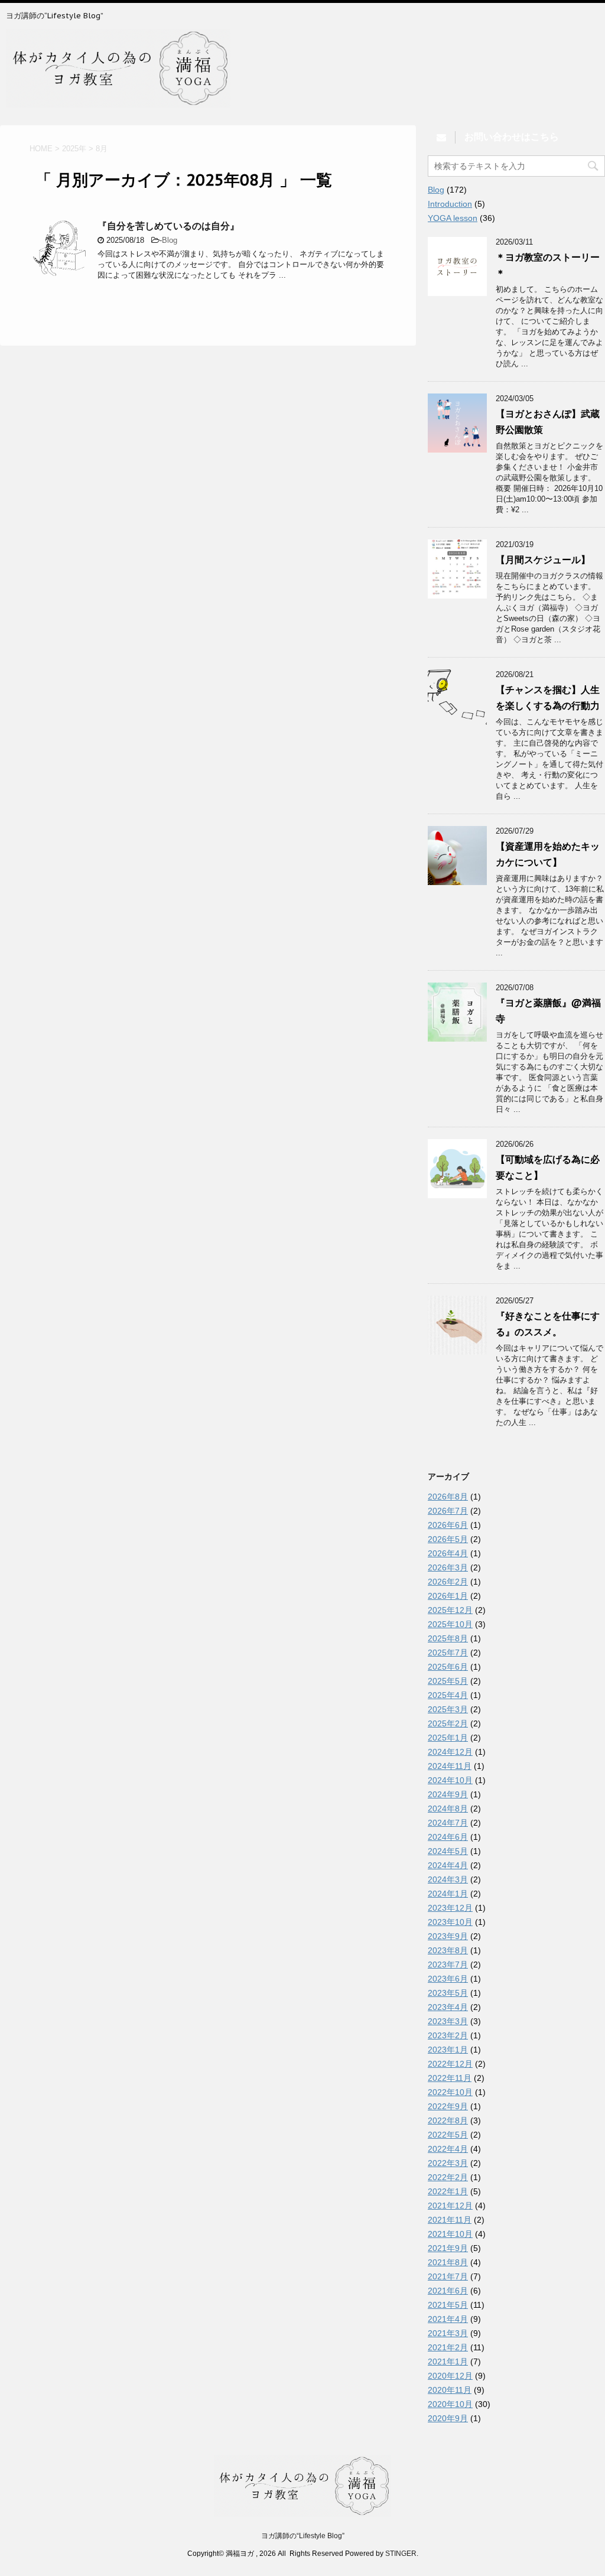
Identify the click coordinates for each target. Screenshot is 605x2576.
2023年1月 (448, 2050)
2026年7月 (448, 1511)
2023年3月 (448, 2021)
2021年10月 (450, 2234)
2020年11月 (450, 2390)
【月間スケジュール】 (543, 560)
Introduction (450, 204)
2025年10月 (450, 1624)
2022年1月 (448, 2191)
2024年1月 (448, 1894)
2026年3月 (448, 1567)
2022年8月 (448, 2120)
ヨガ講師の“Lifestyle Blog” (303, 2536)
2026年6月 (448, 1525)
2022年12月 (450, 2064)
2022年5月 (448, 2135)
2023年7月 (448, 1964)
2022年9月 (448, 2106)
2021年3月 (448, 2333)
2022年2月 (448, 2177)
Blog (170, 240)
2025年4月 (448, 1695)
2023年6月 (448, 1979)
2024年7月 (448, 1823)
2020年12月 (450, 2376)
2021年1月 (448, 2362)
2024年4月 (448, 1865)
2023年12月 (450, 1908)
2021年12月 (450, 2206)
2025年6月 (448, 1667)
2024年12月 (450, 1752)
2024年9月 (448, 1794)
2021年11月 (450, 2220)
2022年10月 (450, 2092)
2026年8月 (448, 1497)
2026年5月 (448, 1539)
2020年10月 (450, 2404)
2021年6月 (448, 2291)
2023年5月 (448, 1993)
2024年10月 (450, 1780)
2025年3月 (448, 1709)
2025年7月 (448, 1653)
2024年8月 (448, 1809)
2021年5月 (448, 2305)
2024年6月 (448, 1837)
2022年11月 (450, 2078)
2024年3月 (448, 1879)
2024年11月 (450, 1766)
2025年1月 (448, 1738)
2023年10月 (450, 1922)
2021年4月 (448, 2319)
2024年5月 (448, 1851)
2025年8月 (448, 1638)
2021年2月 (448, 2347)
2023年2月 (448, 2035)
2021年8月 (448, 2262)
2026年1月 (448, 1596)
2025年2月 (448, 1723)
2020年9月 (448, 2418)
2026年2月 (448, 1582)
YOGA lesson (453, 218)
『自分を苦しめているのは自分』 (168, 226)
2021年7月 (448, 2276)
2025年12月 (450, 1610)
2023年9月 (448, 1936)
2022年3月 (448, 2163)
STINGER (401, 2554)
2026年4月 (448, 1553)
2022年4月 (448, 2149)
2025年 (74, 149)
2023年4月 (448, 2007)
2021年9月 (448, 2248)
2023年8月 (448, 1950)
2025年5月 (448, 1681)
